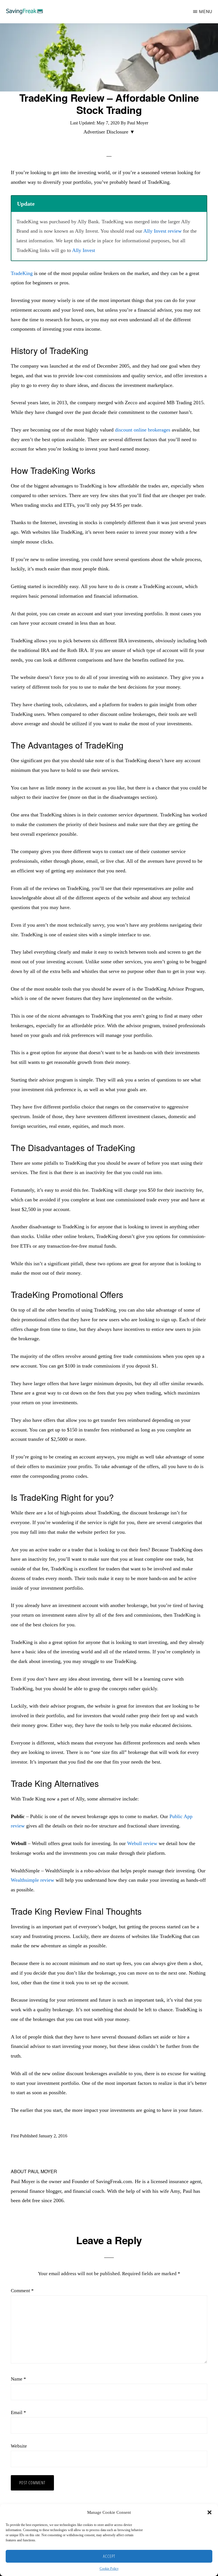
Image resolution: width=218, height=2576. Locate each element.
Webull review (142, 1843)
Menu (206, 12)
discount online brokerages (143, 430)
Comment (22, 2291)
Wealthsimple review (33, 1880)
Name (18, 2379)
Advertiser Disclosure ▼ (109, 132)
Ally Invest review (163, 231)
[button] (209, 2512)
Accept (109, 2556)
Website (19, 2446)
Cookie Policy (109, 2569)
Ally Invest (84, 250)
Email (18, 2413)
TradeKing (22, 273)
